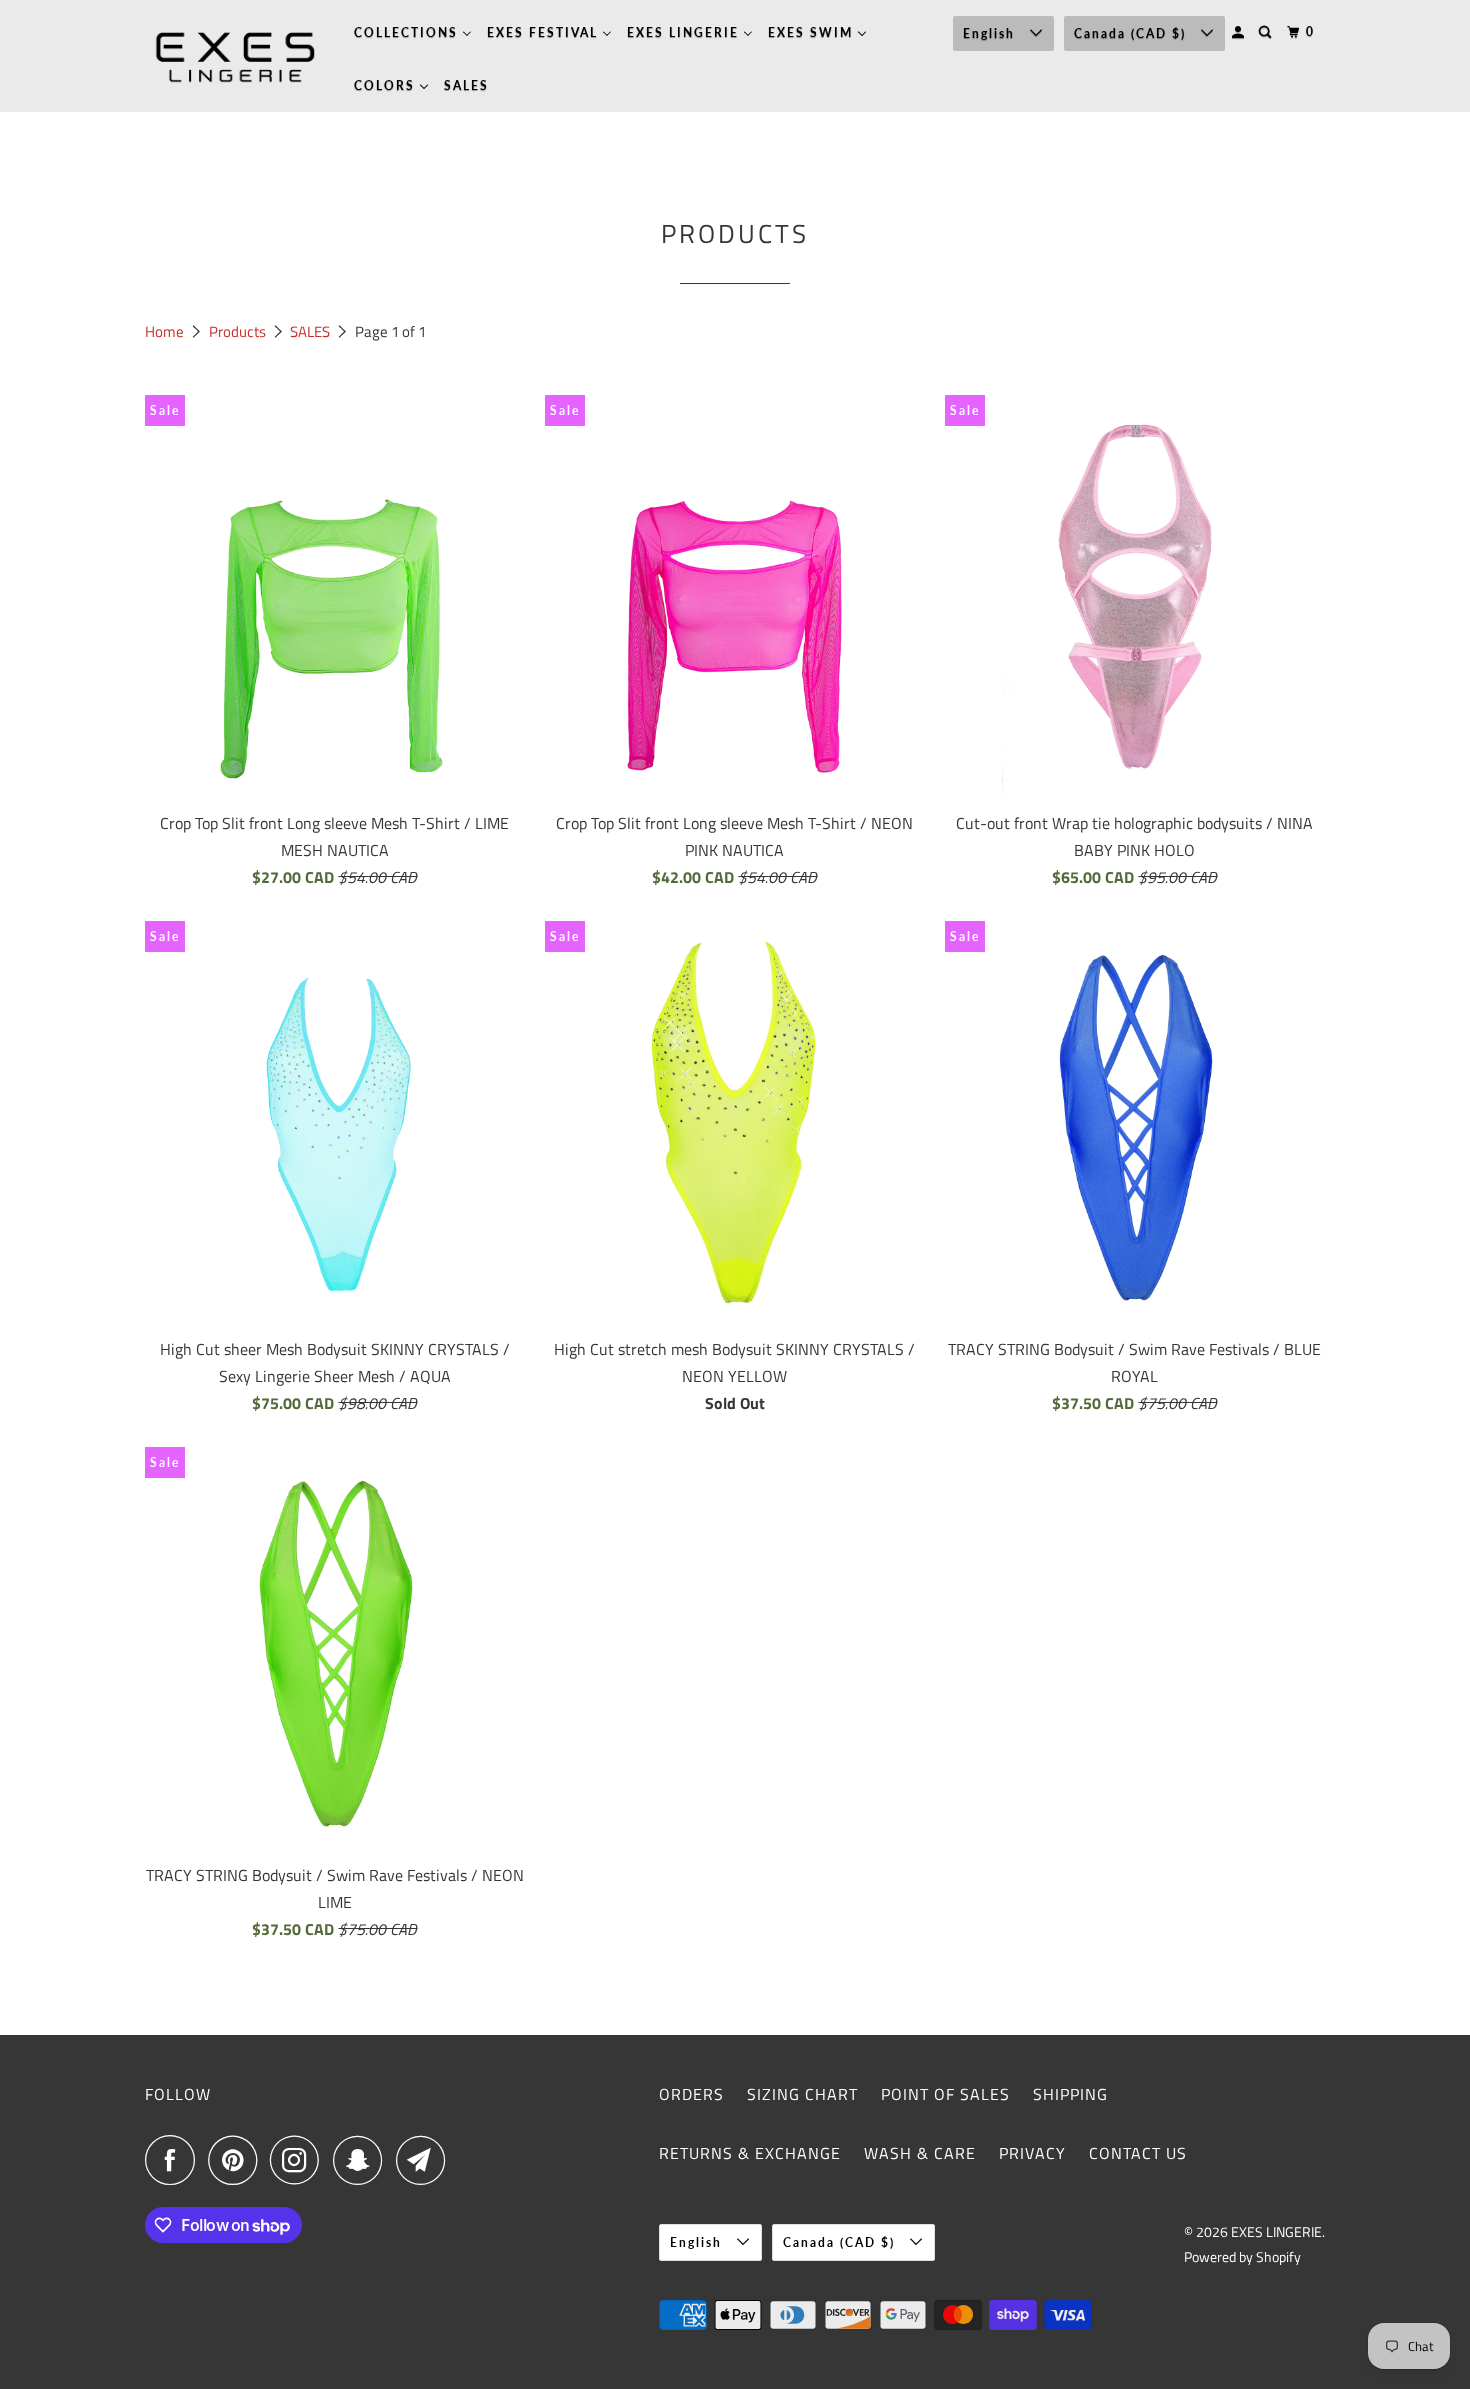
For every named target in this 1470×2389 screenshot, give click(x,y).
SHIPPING (1070, 2094)
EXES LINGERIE (1276, 2231)
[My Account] (1240, 32)
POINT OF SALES (945, 2094)
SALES (311, 331)
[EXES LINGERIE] (235, 56)
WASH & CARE (920, 2153)
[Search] (1267, 32)
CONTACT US (1138, 2153)
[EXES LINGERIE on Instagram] (300, 2160)
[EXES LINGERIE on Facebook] (175, 2160)
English (991, 33)
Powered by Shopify (1242, 2256)
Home (166, 331)
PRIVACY (1032, 2153)
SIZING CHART (802, 2094)
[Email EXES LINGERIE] (426, 2160)
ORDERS (691, 2094)
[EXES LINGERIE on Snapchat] (363, 2160)
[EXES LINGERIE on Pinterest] (237, 2160)
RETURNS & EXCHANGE (750, 2153)
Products (239, 331)
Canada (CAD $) (1132, 33)
